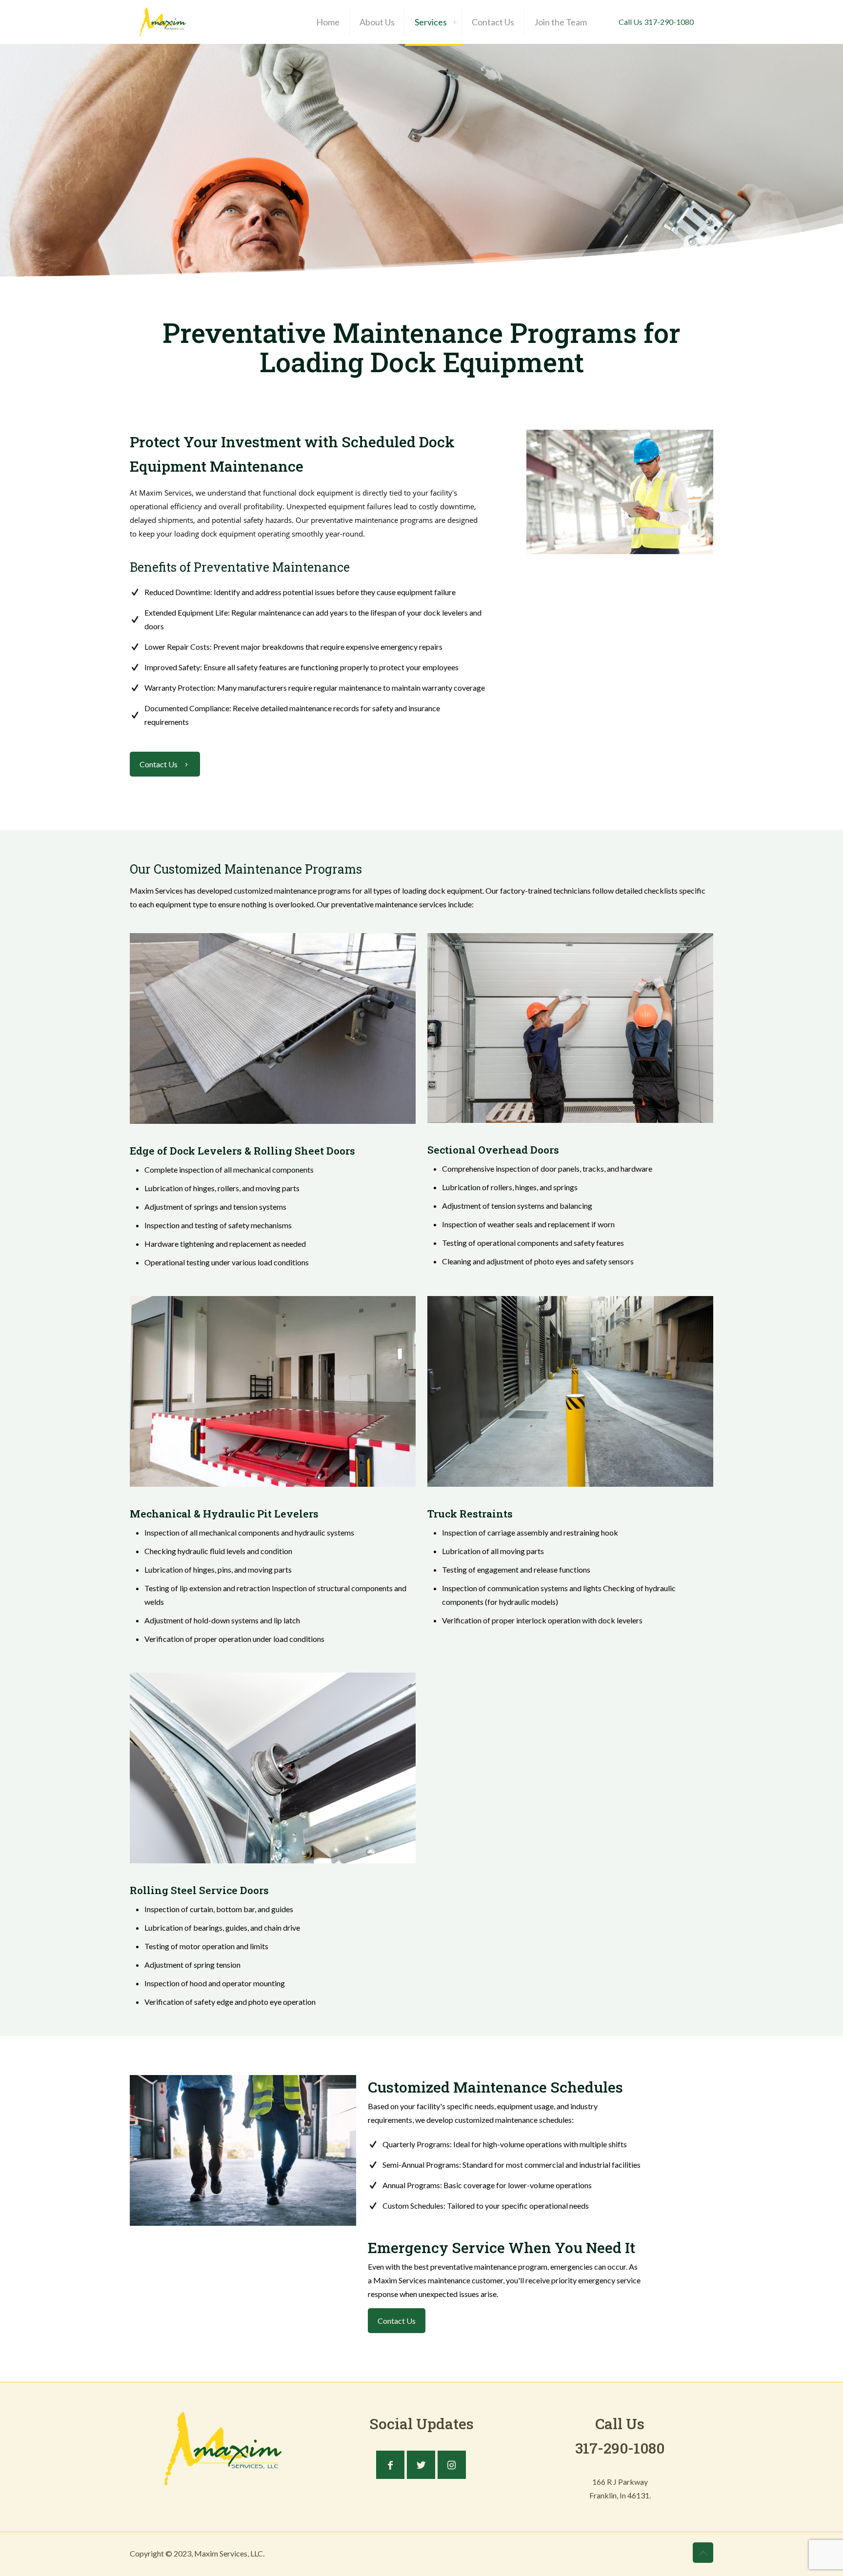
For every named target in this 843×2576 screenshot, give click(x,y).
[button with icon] (390, 2465)
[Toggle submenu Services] (455, 22)
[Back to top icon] (703, 2553)
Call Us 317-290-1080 (656, 22)
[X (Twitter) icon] (669, 2554)
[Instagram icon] (679, 2554)
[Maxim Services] (163, 22)
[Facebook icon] (659, 2554)
